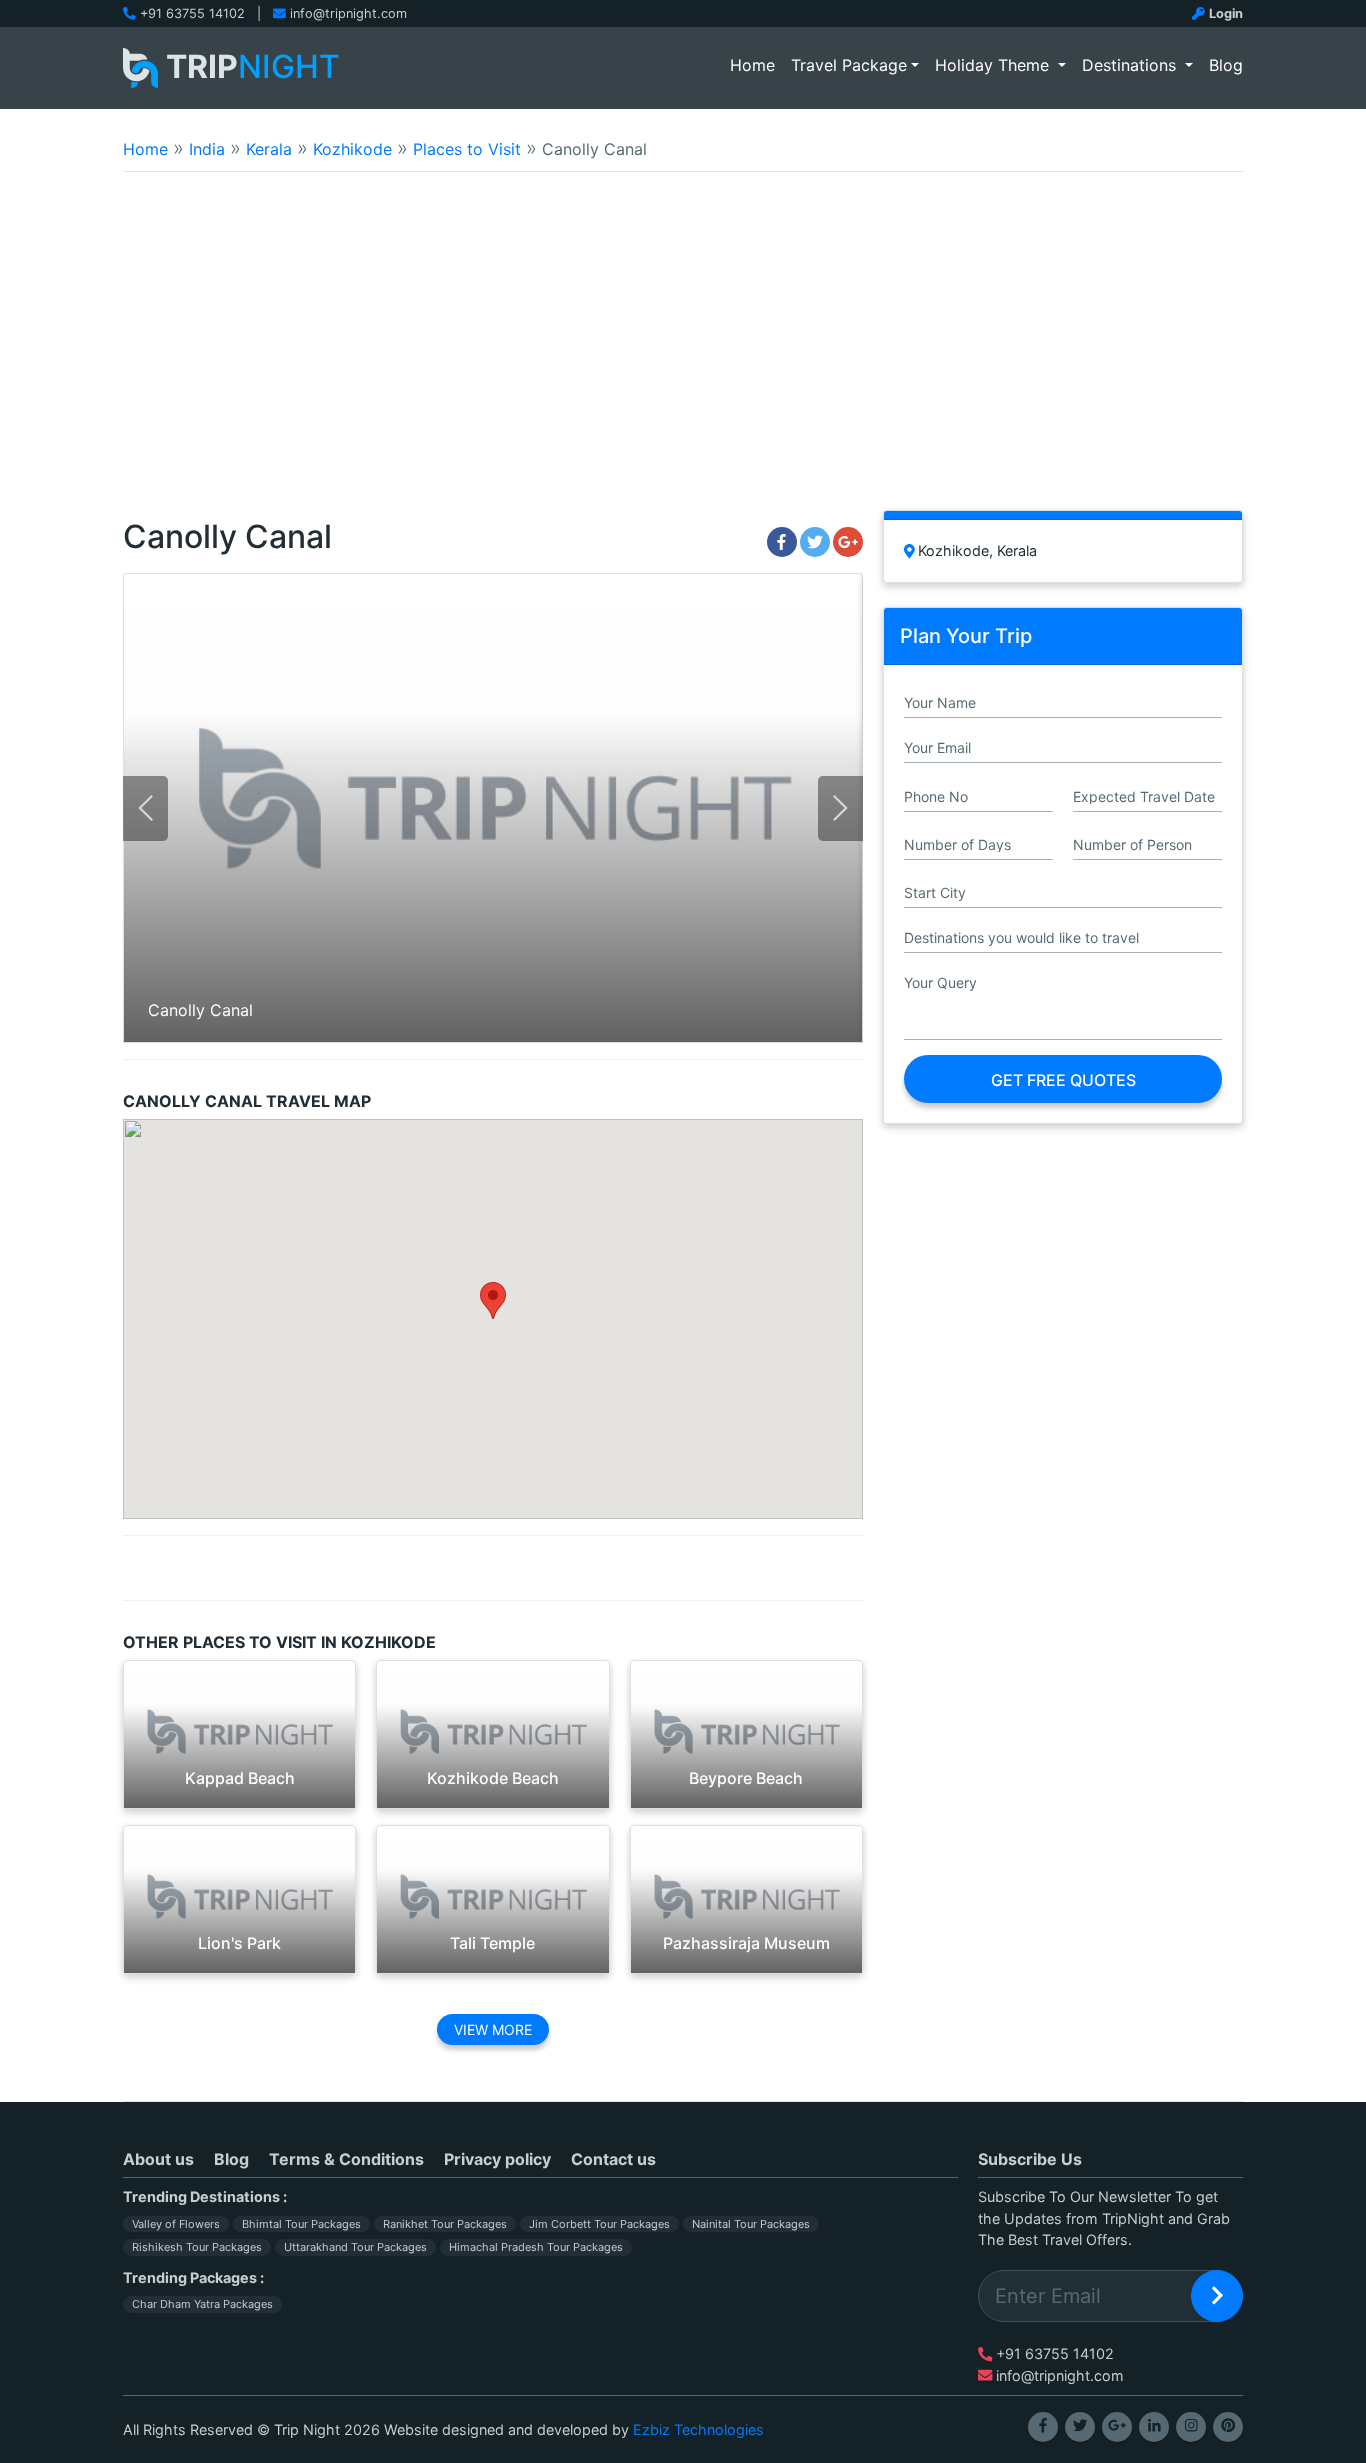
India (207, 149)
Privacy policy (497, 2159)
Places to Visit (467, 149)
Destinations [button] (1131, 65)
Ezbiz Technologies (698, 2429)
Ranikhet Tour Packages (445, 2224)
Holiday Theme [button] (994, 65)
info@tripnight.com (348, 13)
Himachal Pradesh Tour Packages (536, 2247)
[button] (493, 1300)
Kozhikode (352, 149)
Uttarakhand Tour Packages (355, 2247)
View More (493, 2029)
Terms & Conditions (346, 2159)
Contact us (613, 2159)
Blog (1226, 65)
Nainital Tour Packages (751, 2224)
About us (158, 2159)
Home (756, 64)
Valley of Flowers (176, 2224)
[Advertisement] (683, 354)
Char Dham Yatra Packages (202, 2304)
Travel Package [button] (849, 65)
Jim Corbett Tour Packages (599, 2224)
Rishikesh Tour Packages (197, 2247)
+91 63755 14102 (192, 13)
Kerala (269, 149)
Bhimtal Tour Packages (301, 2224)
